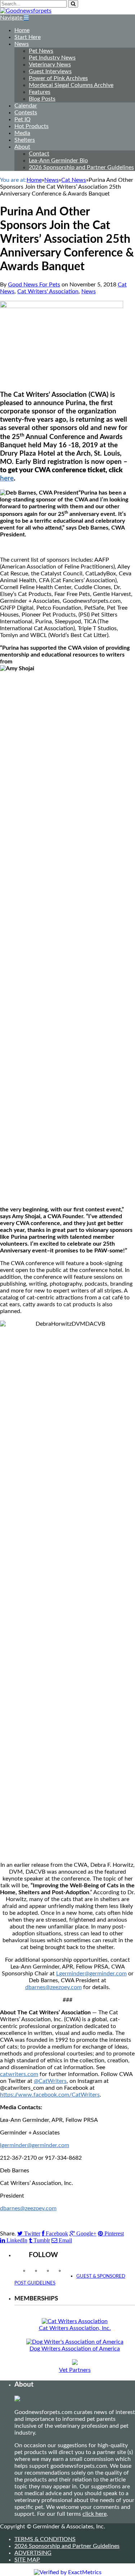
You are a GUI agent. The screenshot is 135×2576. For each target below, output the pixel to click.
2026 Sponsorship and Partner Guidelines (81, 167)
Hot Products (31, 126)
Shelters (25, 140)
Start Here (28, 37)
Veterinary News (50, 65)
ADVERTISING (33, 2553)
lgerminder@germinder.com (35, 2145)
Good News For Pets (34, 285)
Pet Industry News (52, 58)
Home (22, 30)
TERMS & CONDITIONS (45, 2539)
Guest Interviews (50, 71)
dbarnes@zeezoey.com (53, 1987)
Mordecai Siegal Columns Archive (71, 85)
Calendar (26, 106)
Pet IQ (22, 119)
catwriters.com (19, 2074)
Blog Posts (42, 99)
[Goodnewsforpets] (26, 11)
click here (94, 2514)
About (22, 147)
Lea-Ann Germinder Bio (58, 161)
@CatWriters (50, 2081)
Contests (26, 113)
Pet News (41, 51)
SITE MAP (27, 2560)
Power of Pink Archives (58, 78)
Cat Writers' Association (48, 291)
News (22, 44)
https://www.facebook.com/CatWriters (50, 2095)
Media (22, 133)
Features (40, 92)
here (7, 479)
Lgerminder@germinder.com (91, 1974)
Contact (39, 154)
